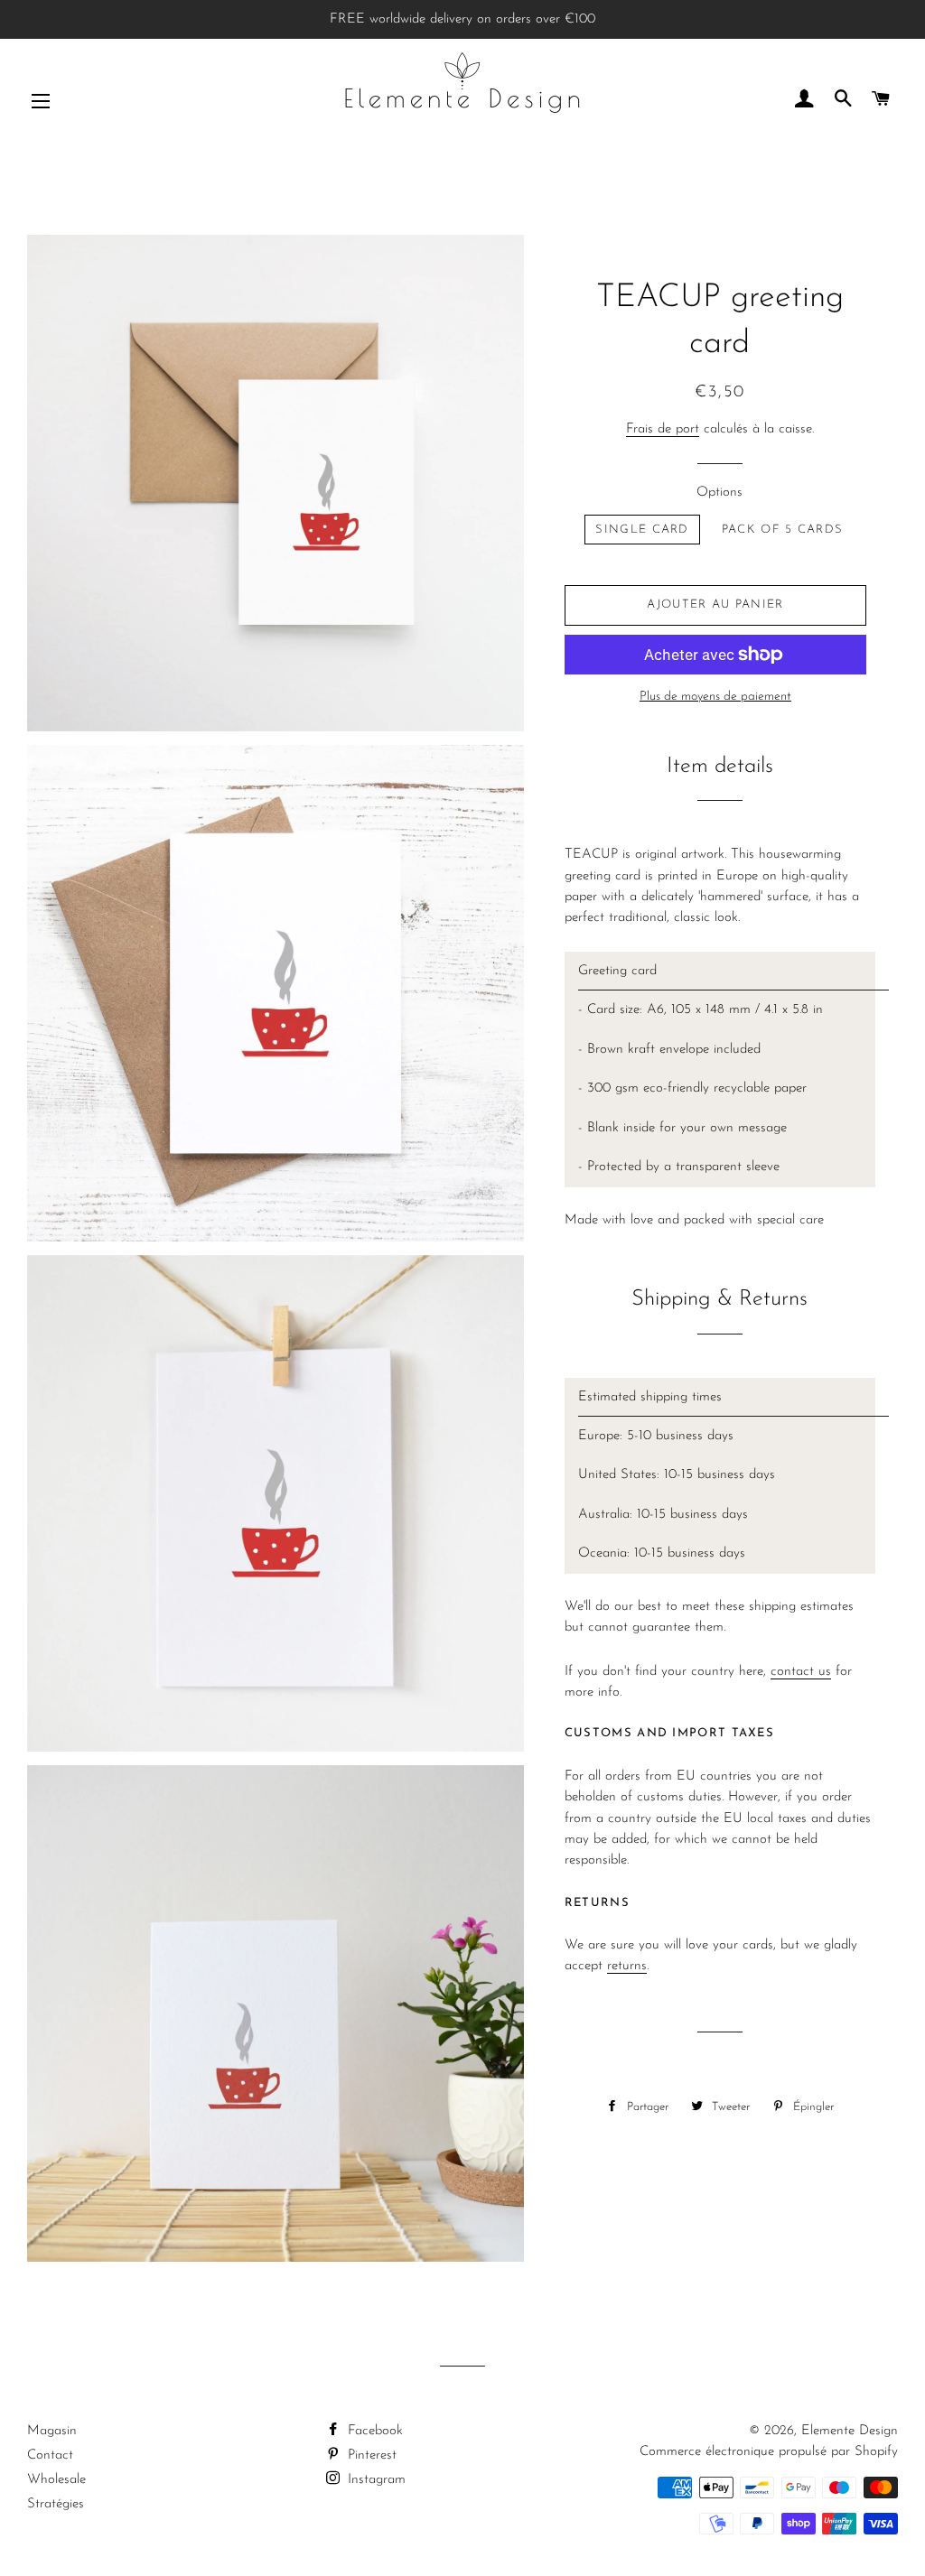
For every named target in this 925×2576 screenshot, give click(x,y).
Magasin (52, 2431)
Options (719, 493)
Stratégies (56, 2504)
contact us (801, 1672)
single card (642, 530)
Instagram (374, 2480)
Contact (50, 2455)
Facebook (373, 2431)
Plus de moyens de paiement (715, 697)
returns (627, 1966)
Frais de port (663, 429)
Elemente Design (850, 2431)
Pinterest (370, 2455)
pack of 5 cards (783, 530)
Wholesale (56, 2480)
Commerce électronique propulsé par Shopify (769, 2452)
